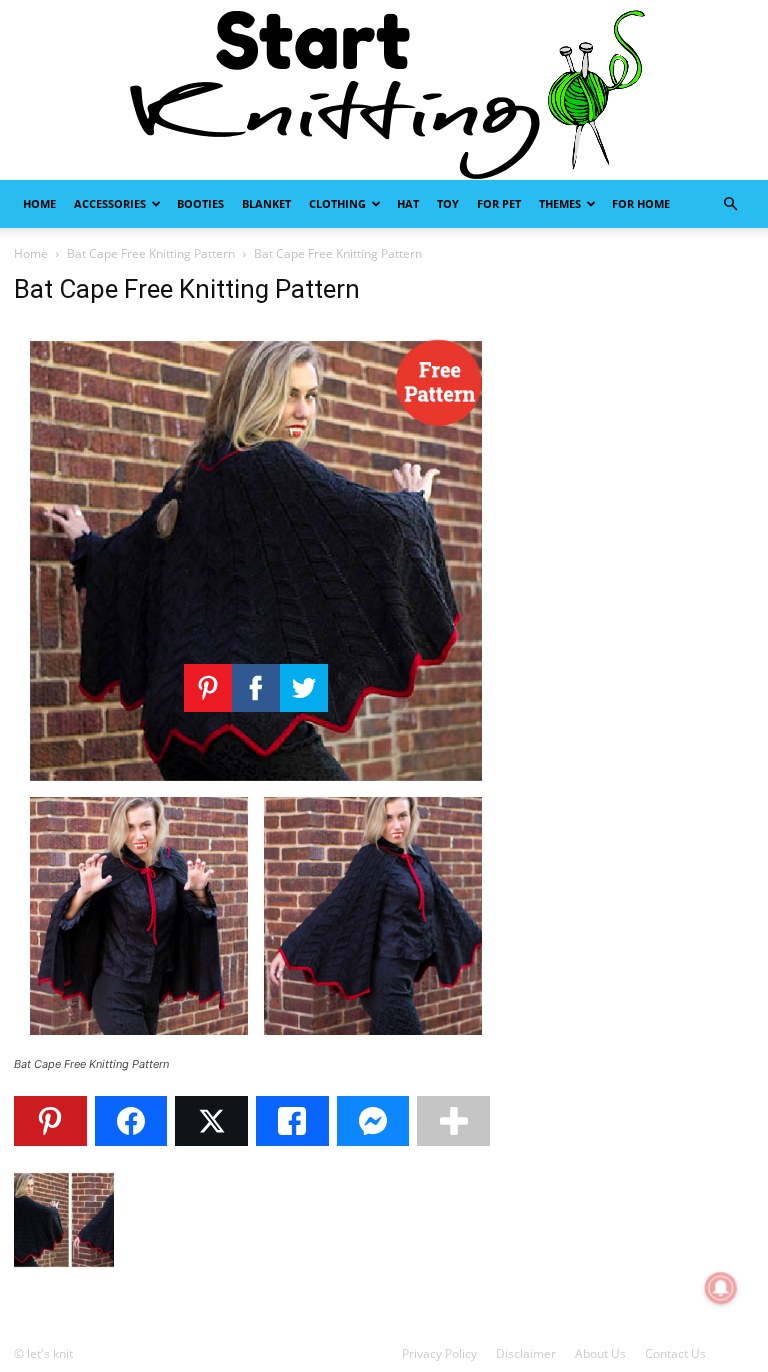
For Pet (499, 203)
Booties (200, 203)
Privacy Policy (439, 1353)
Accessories (110, 203)
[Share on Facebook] (131, 1121)
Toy (448, 203)
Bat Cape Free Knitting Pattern (151, 253)
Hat (408, 203)
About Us (600, 1353)
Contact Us (675, 1353)
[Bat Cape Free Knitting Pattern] (256, 1045)
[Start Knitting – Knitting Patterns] (384, 90)
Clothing (337, 203)
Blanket (266, 203)
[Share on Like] (292, 1121)
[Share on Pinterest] (50, 1121)
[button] (730, 204)
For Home (641, 203)
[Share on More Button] (453, 1121)
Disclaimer (526, 1353)
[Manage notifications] (721, 1288)
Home (39, 203)
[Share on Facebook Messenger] (373, 1121)
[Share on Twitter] (211, 1121)
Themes (560, 203)
